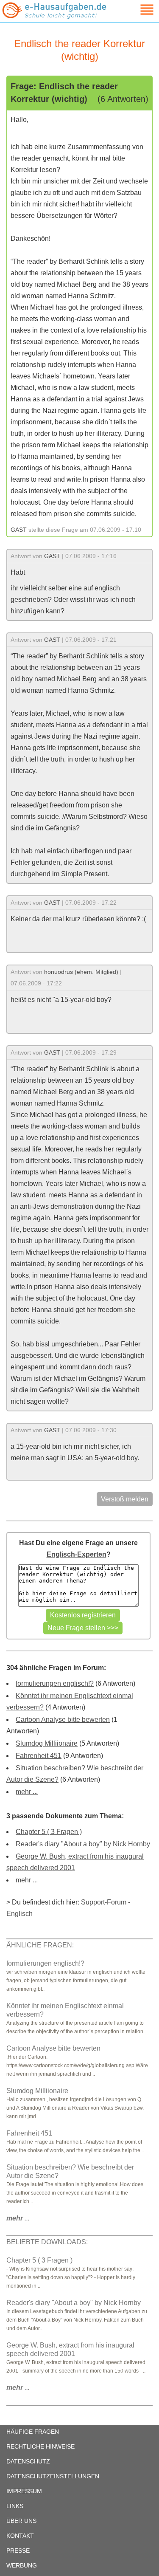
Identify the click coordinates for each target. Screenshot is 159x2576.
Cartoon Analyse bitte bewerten (63, 1720)
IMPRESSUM (24, 2491)
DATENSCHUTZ (28, 2461)
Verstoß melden (125, 1499)
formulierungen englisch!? (55, 1683)
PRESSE (18, 2551)
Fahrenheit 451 (39, 1756)
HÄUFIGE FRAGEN (33, 2432)
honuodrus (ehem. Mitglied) (81, 972)
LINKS (15, 2506)
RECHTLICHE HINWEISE (40, 2446)
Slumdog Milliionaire (47, 1743)
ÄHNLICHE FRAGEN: (40, 1945)
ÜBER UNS (21, 2521)
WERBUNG (22, 2565)
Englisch (20, 1914)
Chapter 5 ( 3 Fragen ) (49, 1832)
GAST (19, 530)
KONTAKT (20, 2536)
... (18, 2218)
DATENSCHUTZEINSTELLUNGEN (53, 2476)
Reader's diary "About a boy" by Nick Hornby (83, 1844)
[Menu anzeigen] (137, 10)
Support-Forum (104, 1902)
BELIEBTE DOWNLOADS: (47, 2242)
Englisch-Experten (77, 1554)
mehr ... (27, 1792)
